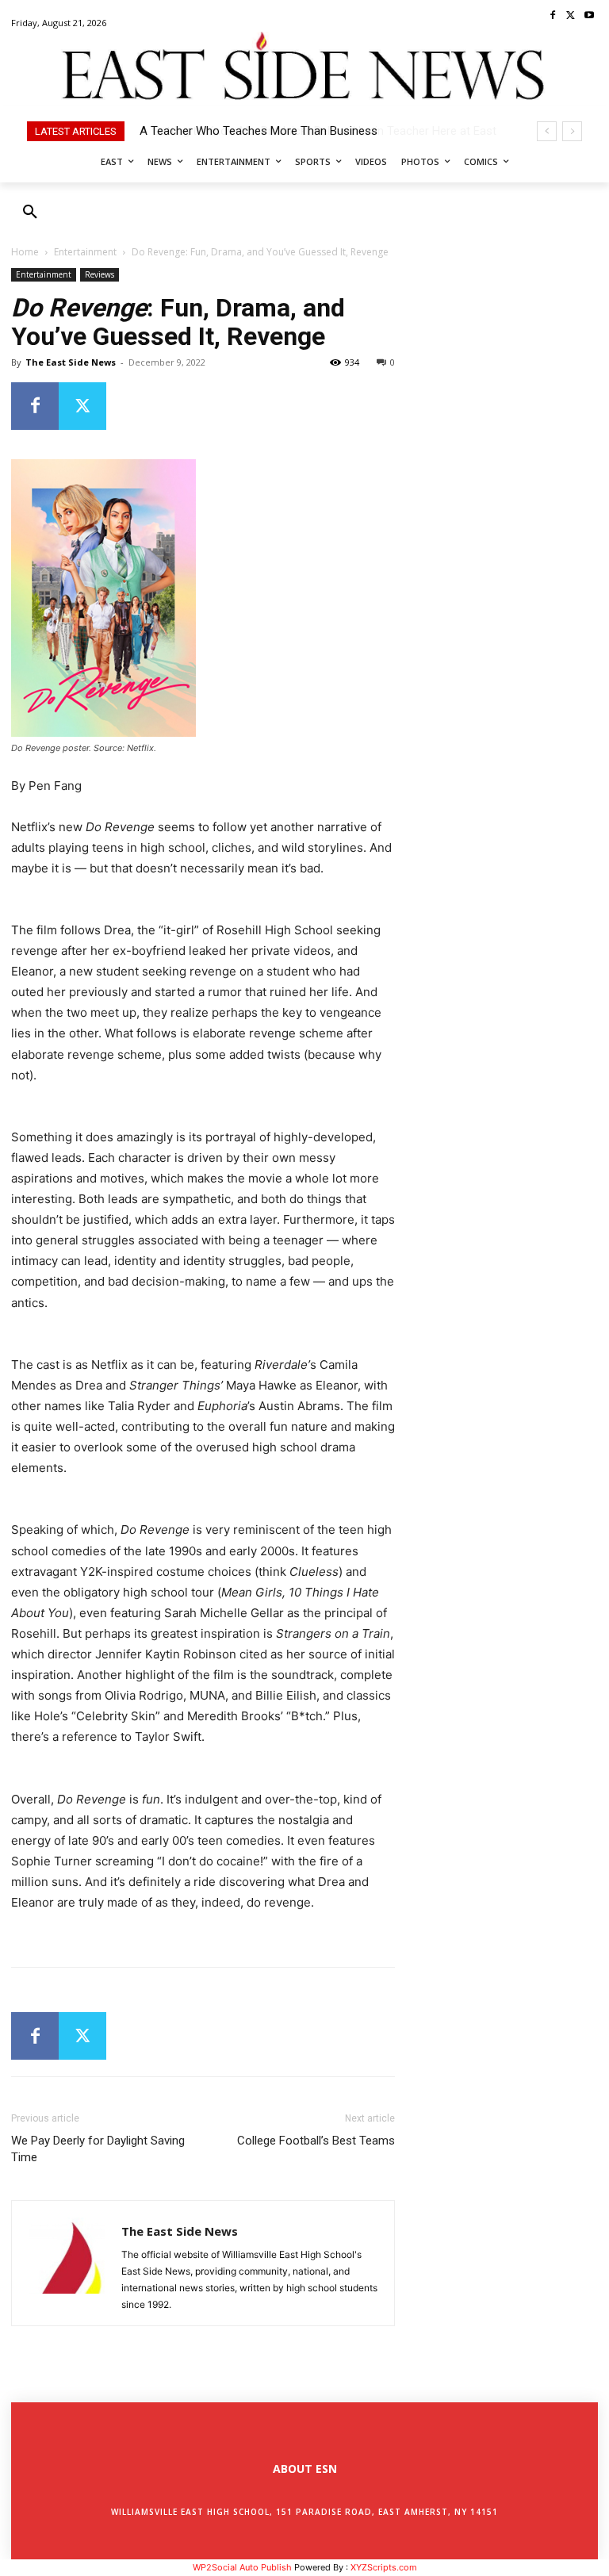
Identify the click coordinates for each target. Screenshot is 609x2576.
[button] (30, 213)
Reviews (100, 274)
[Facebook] (553, 16)
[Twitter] (571, 16)
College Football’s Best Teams (316, 2141)
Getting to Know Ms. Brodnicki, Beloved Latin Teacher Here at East (312, 131)
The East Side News (71, 362)
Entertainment (85, 252)
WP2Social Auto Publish (242, 2567)
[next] (572, 131)
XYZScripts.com (384, 2567)
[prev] (547, 131)
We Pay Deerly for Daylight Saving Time (98, 2149)
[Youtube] (589, 16)
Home (25, 252)
